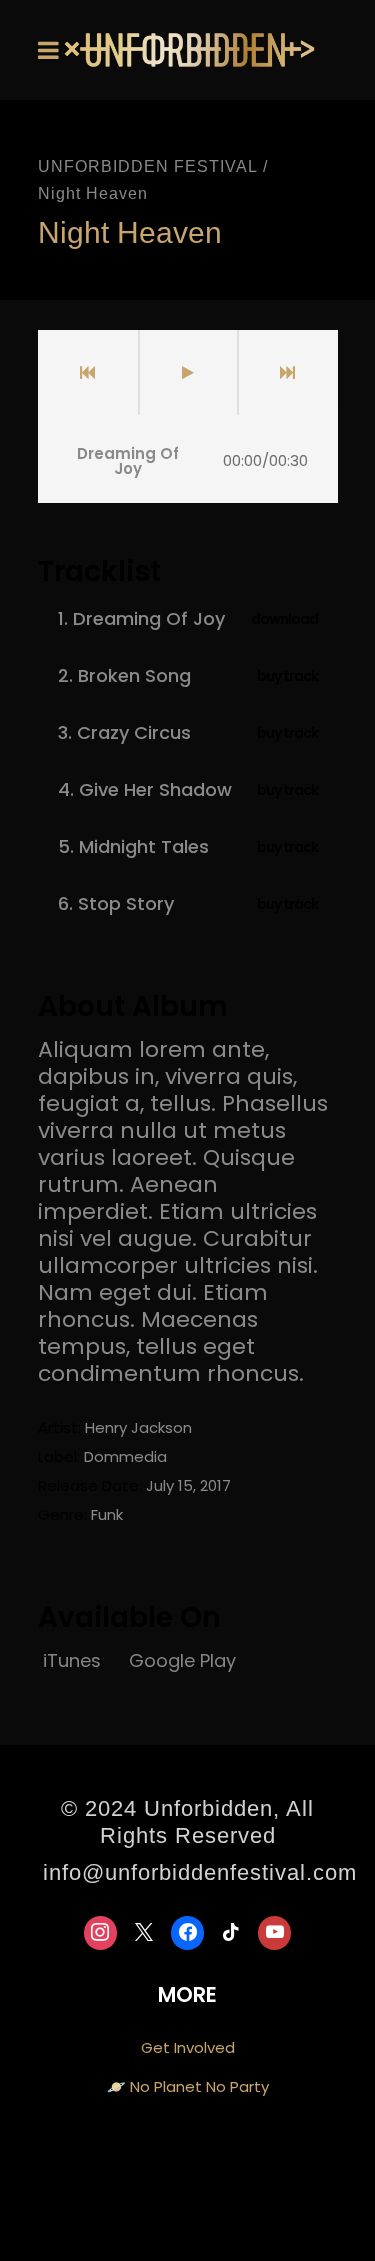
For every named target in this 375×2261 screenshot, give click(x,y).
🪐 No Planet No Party (188, 2086)
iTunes (74, 1660)
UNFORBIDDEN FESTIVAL (148, 166)
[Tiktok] (231, 1933)
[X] (144, 1933)
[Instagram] (101, 1933)
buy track (287, 676)
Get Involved (188, 2047)
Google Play (182, 1660)
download (284, 619)
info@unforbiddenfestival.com (200, 1872)
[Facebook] (188, 1933)
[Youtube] (275, 1933)
